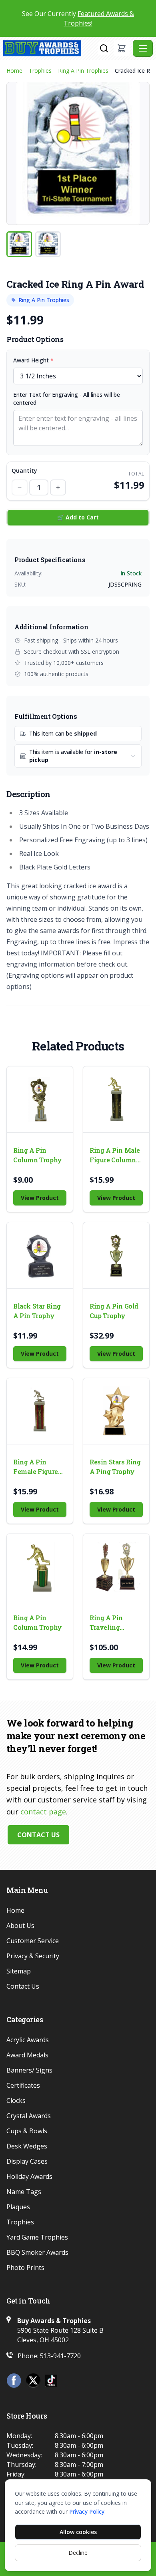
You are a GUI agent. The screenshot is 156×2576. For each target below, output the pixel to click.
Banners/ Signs (29, 2070)
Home (14, 71)
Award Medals (27, 2055)
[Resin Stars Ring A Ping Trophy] (116, 1411)
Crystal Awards (29, 2116)
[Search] (104, 48)
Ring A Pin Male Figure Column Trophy (115, 1155)
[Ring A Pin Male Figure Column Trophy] (116, 1099)
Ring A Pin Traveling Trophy (106, 1623)
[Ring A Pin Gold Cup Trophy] (116, 1255)
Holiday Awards (29, 2176)
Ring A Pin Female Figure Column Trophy (38, 1467)
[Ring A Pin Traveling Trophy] (116, 1567)
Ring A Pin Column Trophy (38, 1155)
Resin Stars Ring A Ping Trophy (115, 1467)
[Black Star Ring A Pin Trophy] (40, 1255)
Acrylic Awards (28, 2040)
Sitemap (19, 1971)
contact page (43, 1812)
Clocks (16, 2101)
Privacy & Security (33, 1956)
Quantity (24, 470)
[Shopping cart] (122, 48)
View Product (40, 1198)
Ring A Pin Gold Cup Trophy (114, 1311)
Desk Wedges (27, 2146)
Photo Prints (25, 2268)
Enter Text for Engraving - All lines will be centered (67, 399)
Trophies (40, 71)
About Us (20, 1926)
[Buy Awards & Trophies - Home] (50, 48)
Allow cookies (78, 2532)
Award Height (33, 360)
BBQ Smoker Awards (37, 2252)
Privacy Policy (87, 2511)
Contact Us (38, 1835)
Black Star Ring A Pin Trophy (37, 1311)
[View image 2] (48, 244)
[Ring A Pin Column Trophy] (40, 1099)
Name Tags (24, 2192)
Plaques (18, 2207)
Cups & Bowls (27, 2131)
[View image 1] (19, 244)
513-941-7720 (60, 2356)
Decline (78, 2553)
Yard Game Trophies (37, 2237)
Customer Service (33, 1941)
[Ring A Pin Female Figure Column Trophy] (40, 1411)
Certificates (23, 2085)
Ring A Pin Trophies (83, 71)
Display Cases (27, 2161)
